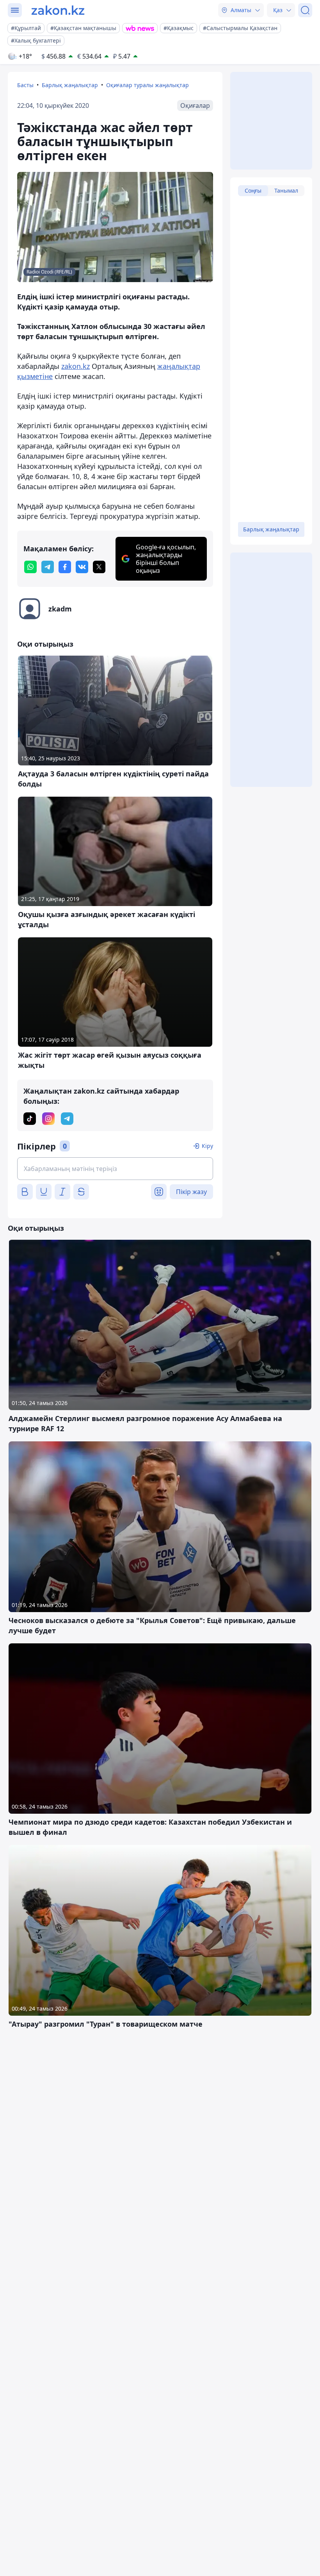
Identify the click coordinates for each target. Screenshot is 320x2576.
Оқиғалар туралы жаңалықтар (148, 85)
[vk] (82, 567)
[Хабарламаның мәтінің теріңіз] (115, 1169)
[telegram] (48, 567)
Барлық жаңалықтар (70, 85)
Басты (25, 85)
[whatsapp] (30, 567)
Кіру (207, 1146)
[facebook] (65, 567)
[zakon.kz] (58, 10)
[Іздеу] (305, 10)
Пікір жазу (191, 1192)
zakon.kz (76, 366)
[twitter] (99, 567)
